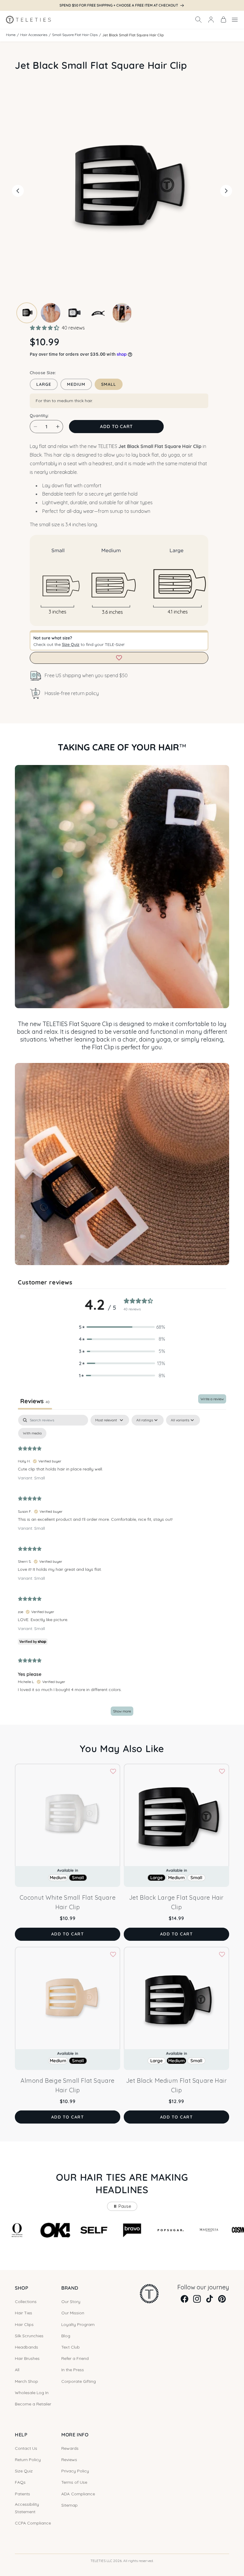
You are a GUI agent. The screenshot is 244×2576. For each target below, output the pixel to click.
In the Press (73, 2370)
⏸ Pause (122, 2206)
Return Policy (28, 2460)
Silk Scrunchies (29, 2336)
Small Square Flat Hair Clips (75, 35)
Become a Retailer (33, 2404)
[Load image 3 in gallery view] (74, 313)
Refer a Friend (75, 2358)
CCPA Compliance (33, 2523)
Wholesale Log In (32, 2393)
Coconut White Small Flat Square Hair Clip (68, 1902)
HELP (21, 2435)
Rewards (70, 2448)
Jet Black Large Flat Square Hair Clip (176, 1902)
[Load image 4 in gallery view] (98, 313)
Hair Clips (24, 2324)
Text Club (71, 2347)
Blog (66, 2336)
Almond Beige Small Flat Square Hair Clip (68, 2085)
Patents (22, 2494)
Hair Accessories (34, 35)
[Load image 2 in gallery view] (51, 313)
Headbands (26, 2347)
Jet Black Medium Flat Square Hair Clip (177, 2085)
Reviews (69, 2460)
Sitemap (69, 2505)
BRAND (70, 2288)
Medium (76, 384)
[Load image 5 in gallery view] (122, 313)
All (17, 2370)
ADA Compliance (78, 2494)
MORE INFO (75, 2435)
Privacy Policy (75, 2471)
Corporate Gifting (79, 2381)
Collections (26, 2302)
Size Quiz (71, 644)
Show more (122, 1711)
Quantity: (39, 416)
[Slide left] (18, 191)
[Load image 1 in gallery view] (27, 313)
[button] (198, 20)
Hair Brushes (27, 2358)
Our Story (71, 2302)
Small (109, 384)
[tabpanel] (122, 1568)
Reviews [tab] (35, 1401)
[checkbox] (32, 1433)
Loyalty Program (78, 2324)
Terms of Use (74, 2482)
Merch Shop (26, 2381)
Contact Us (26, 2448)
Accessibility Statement (27, 2508)
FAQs (20, 2482)
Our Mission (73, 2313)
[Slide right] (226, 191)
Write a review (212, 1399)
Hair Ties (24, 2313)
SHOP (22, 2288)
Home (11, 35)
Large (44, 384)
